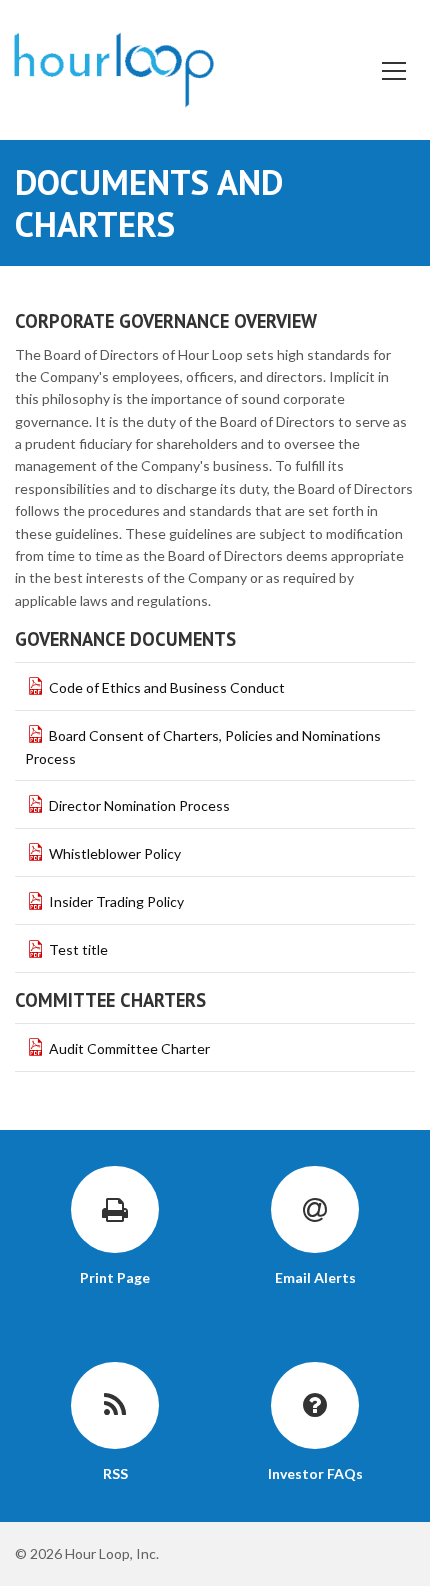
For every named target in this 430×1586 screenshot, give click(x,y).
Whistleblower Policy (115, 853)
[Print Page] (115, 1210)
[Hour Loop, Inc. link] (114, 67)
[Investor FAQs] (315, 1406)
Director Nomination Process (139, 805)
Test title (78, 949)
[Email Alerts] (315, 1210)
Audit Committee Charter (129, 1048)
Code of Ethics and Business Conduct (167, 687)
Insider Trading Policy (116, 901)
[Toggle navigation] (392, 69)
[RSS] (115, 1406)
